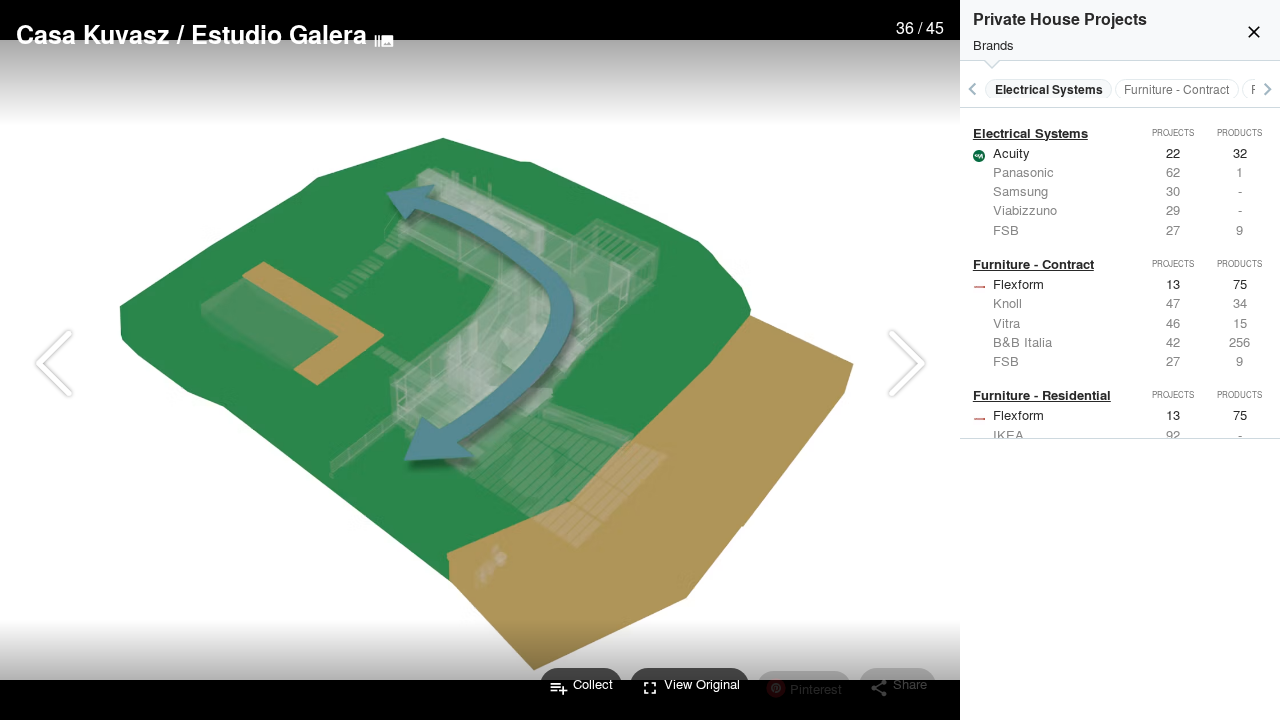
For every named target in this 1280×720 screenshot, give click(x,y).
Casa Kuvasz (93, 34)
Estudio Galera (279, 34)
